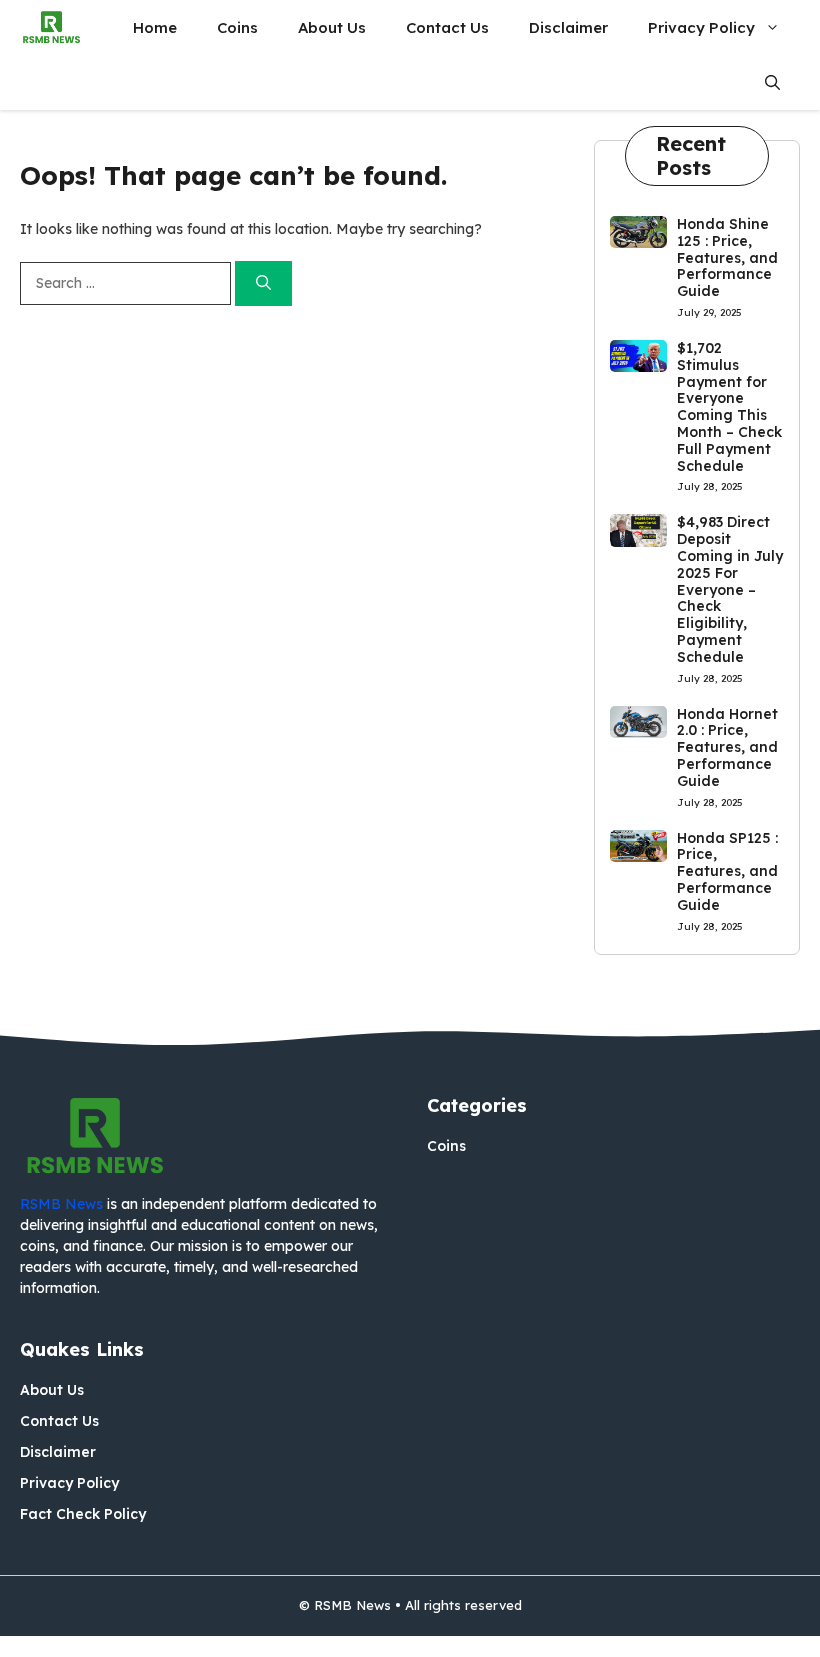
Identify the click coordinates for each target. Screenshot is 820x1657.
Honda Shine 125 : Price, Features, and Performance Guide (727, 257)
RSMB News (61, 1204)
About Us (332, 27)
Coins (237, 27)
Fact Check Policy (83, 1514)
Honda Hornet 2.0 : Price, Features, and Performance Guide (727, 747)
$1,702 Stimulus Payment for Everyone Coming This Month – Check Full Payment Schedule (729, 407)
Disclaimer (568, 27)
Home (155, 27)
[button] (772, 82)
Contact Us (447, 27)
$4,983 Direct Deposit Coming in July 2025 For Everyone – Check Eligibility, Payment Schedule (730, 589)
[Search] (263, 283)
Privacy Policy (701, 27)
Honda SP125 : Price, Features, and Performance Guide (727, 871)
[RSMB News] (51, 27)
